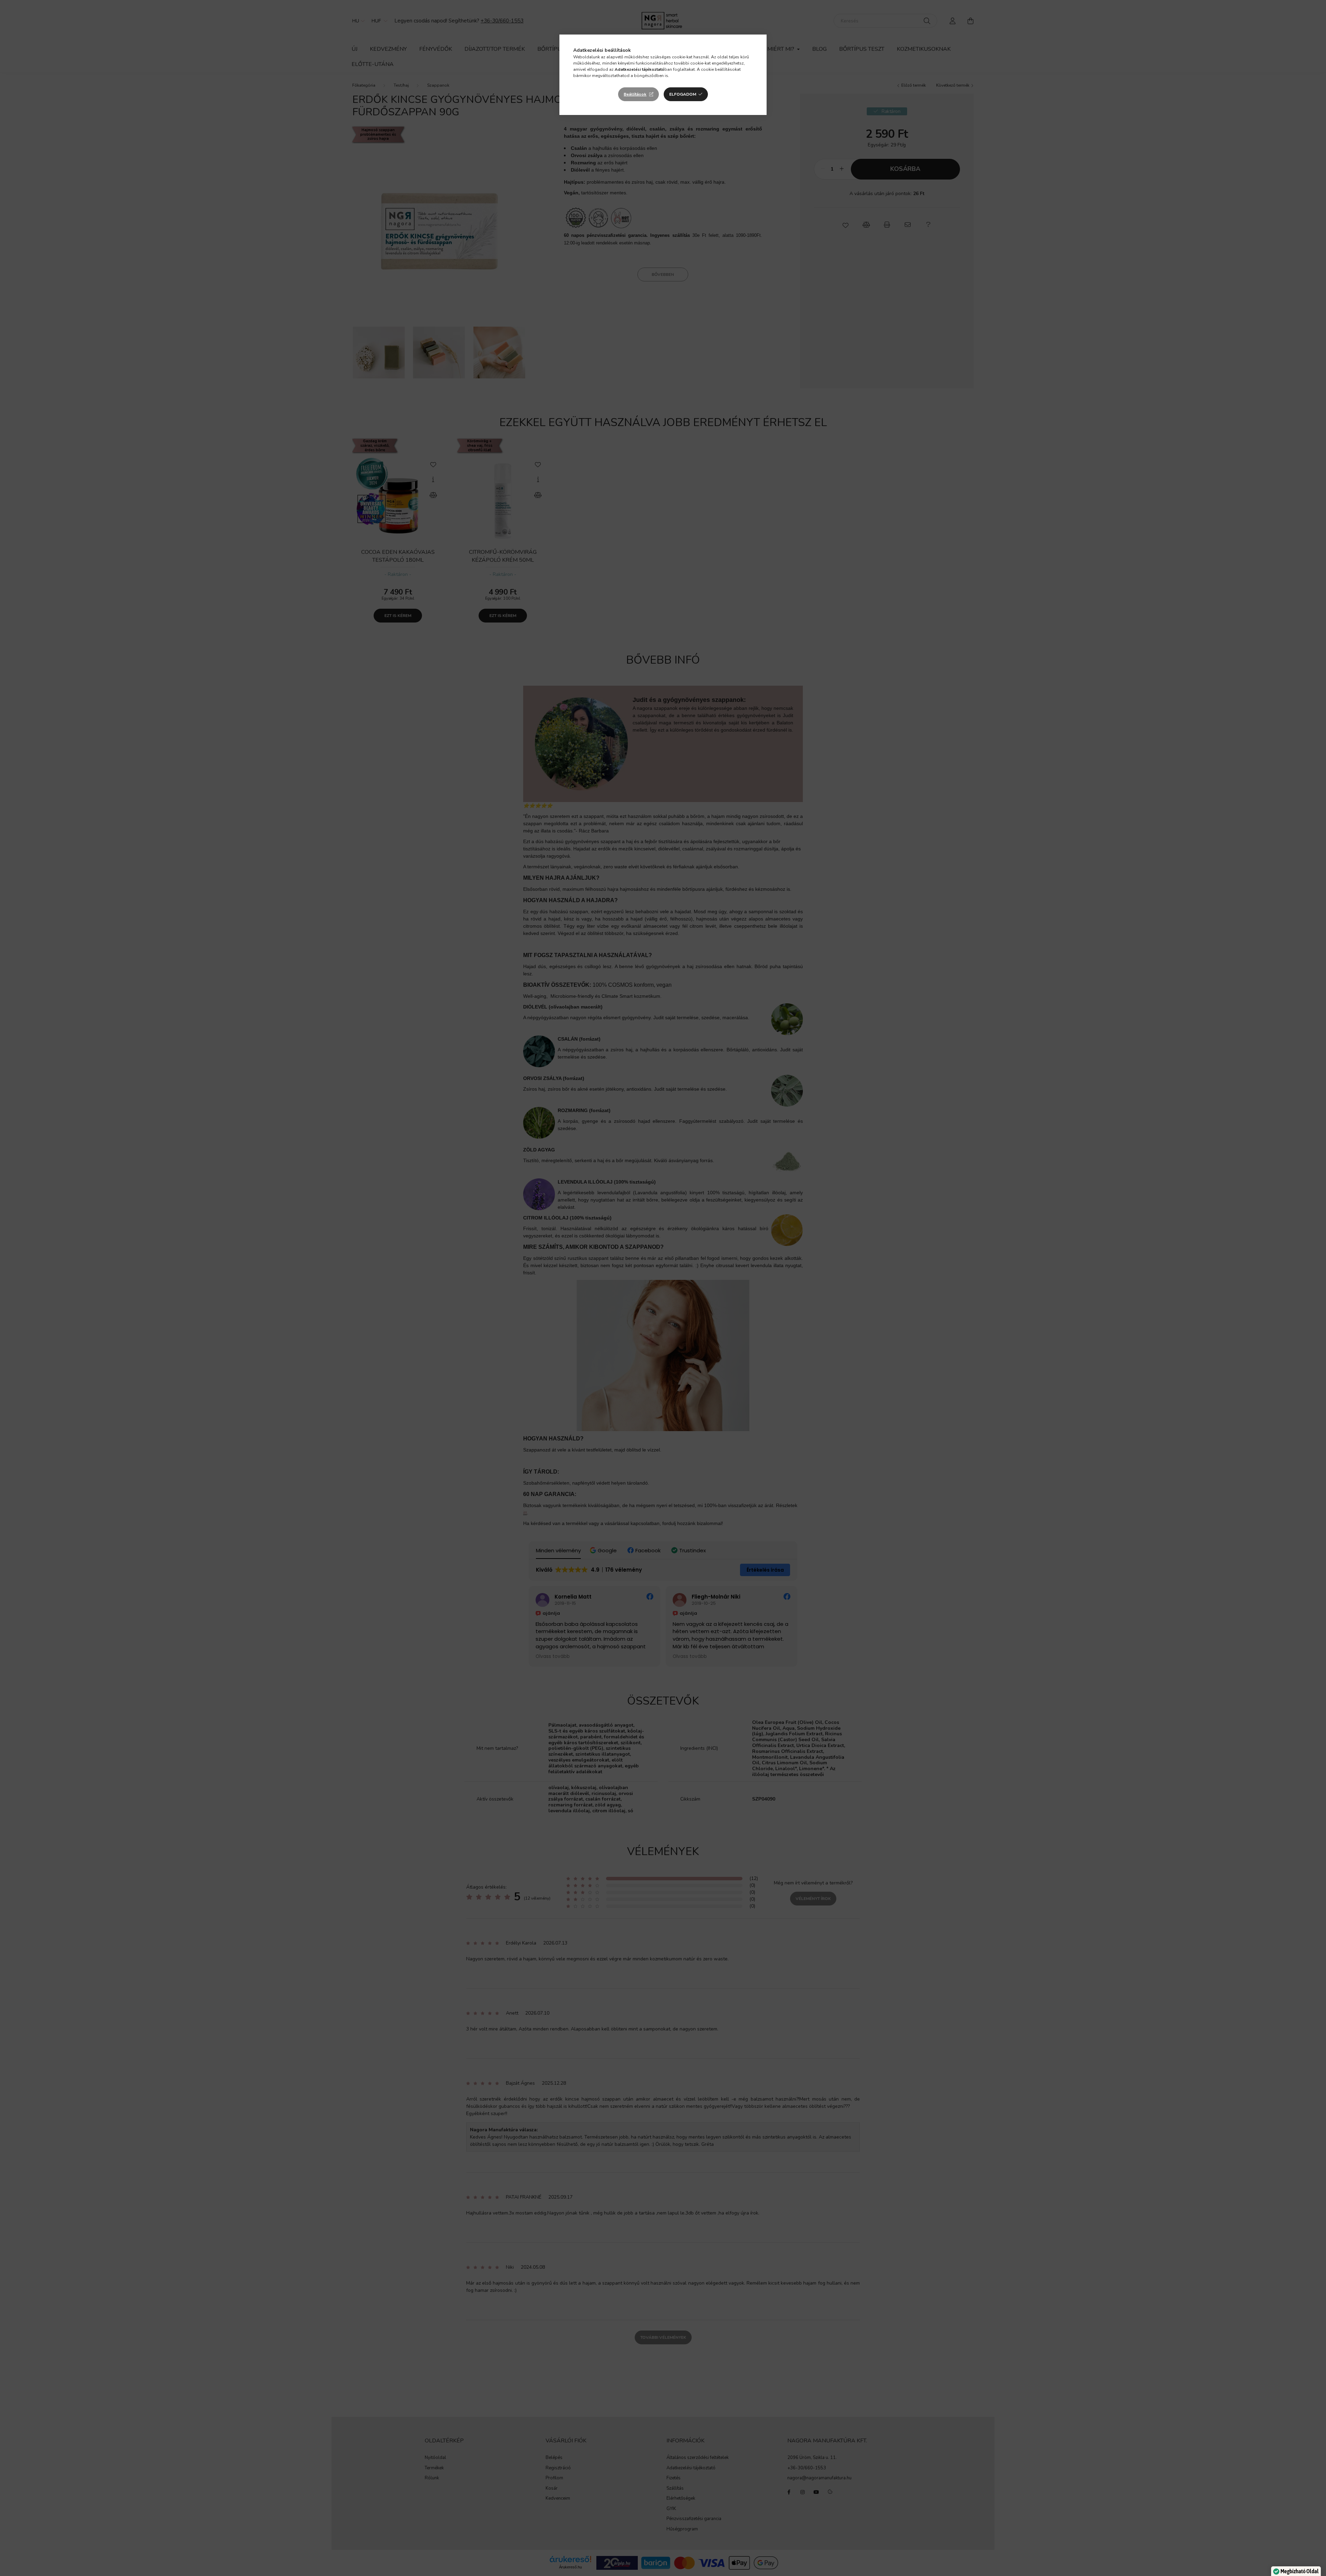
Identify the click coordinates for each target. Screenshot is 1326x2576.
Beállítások (635, 94)
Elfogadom (683, 94)
